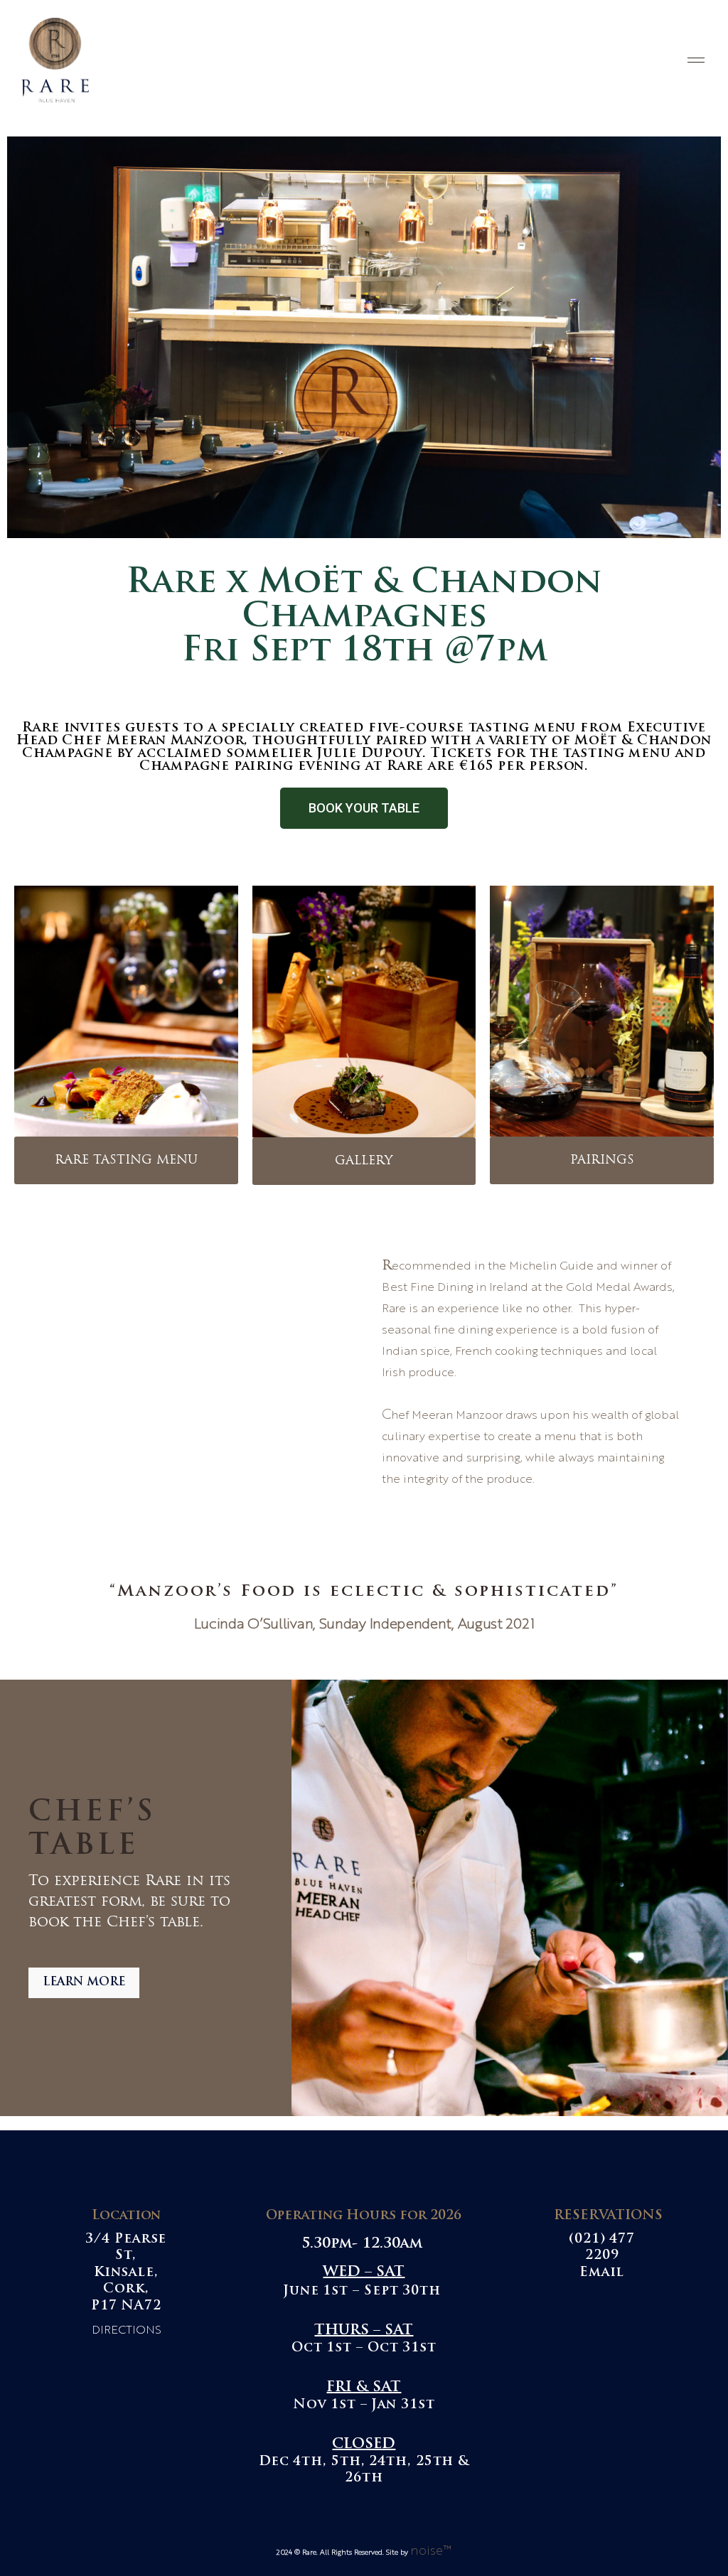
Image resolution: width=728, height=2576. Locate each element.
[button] (364, 808)
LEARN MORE (84, 1982)
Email (602, 2273)
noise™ (431, 2551)
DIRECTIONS (126, 2331)
